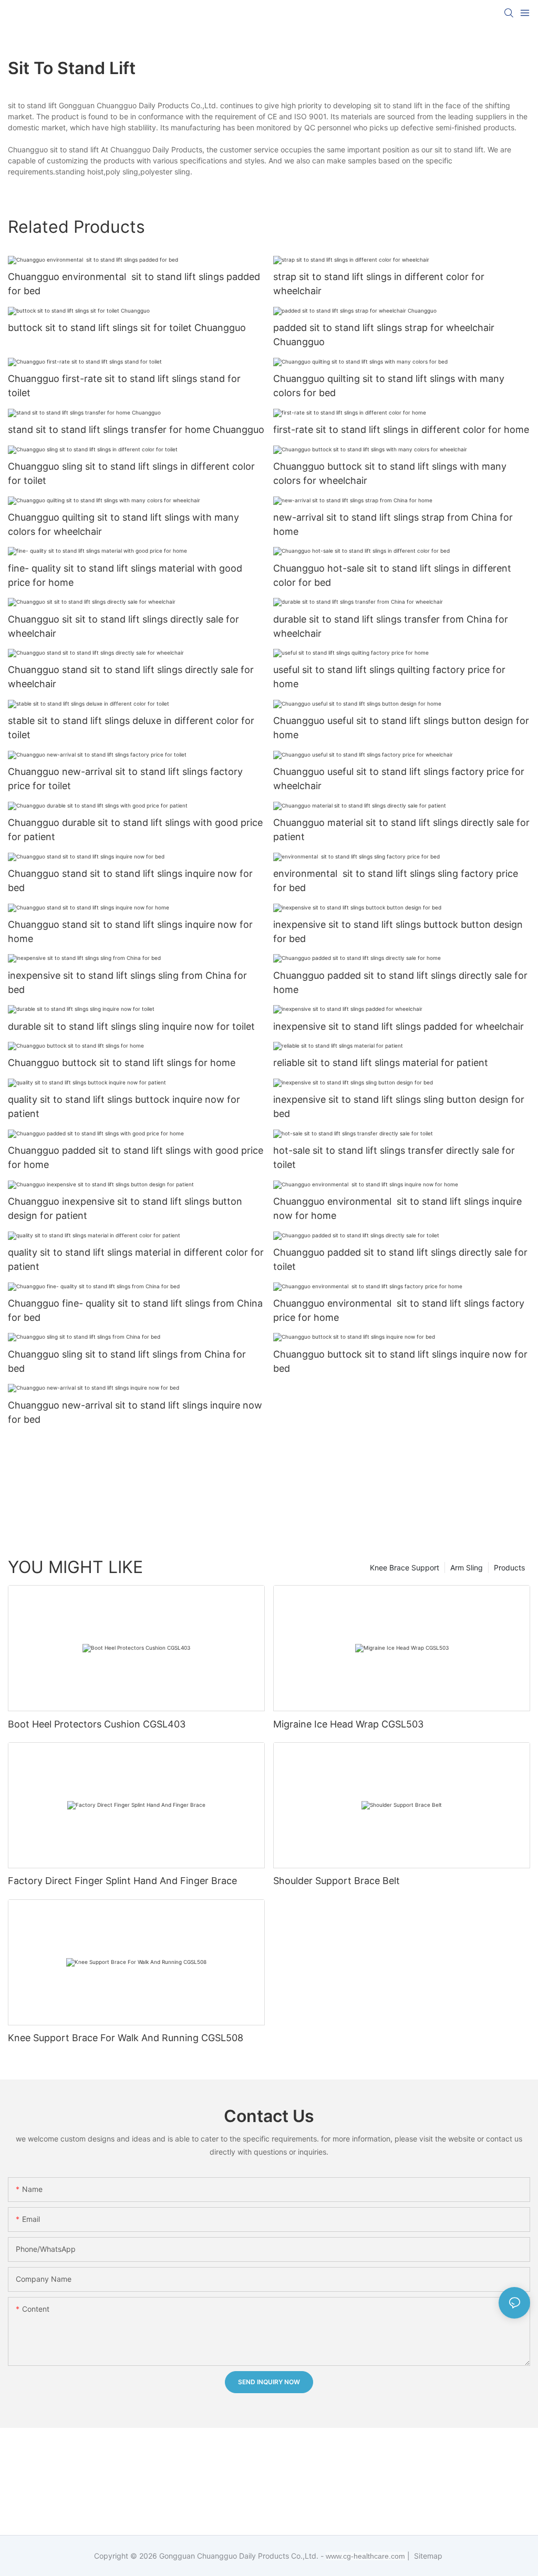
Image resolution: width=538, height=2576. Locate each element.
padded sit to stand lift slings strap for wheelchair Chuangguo (384, 335)
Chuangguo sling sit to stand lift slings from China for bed (127, 1361)
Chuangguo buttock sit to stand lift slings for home (122, 1063)
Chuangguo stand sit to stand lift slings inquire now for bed (130, 881)
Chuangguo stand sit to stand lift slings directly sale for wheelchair (131, 677)
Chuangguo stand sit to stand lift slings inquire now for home (130, 932)
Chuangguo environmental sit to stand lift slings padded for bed (134, 284)
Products (509, 1568)
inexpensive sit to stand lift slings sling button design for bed (399, 1106)
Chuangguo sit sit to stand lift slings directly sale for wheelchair (123, 626)
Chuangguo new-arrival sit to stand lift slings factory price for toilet (125, 779)
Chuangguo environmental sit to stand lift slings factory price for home (399, 1310)
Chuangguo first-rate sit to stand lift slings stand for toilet (124, 386)
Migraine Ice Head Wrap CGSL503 (348, 1724)
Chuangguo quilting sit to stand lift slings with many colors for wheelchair (123, 524)
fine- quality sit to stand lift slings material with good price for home (125, 575)
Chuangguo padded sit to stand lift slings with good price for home (136, 1157)
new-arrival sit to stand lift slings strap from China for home (393, 524)
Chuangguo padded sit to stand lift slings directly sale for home (400, 982)
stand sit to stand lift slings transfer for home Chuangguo (136, 430)
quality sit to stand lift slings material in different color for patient (136, 1259)
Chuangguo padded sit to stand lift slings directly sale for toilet (400, 1259)
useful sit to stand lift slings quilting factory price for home (389, 677)
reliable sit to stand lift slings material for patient (381, 1063)
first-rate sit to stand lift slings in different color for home (401, 430)
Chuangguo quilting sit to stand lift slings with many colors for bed (389, 386)
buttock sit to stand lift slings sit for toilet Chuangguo (127, 328)
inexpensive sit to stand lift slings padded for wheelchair (399, 1026)
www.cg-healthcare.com (366, 2556)
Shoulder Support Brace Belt (337, 1881)
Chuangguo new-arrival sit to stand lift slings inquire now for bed (135, 1412)
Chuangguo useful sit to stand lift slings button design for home (401, 728)
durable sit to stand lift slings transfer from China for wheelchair (391, 626)
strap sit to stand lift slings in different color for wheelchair (379, 284)
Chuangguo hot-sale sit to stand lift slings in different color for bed (392, 575)
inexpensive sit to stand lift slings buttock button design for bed (398, 932)
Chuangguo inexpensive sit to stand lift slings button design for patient (125, 1208)
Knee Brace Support (405, 1568)
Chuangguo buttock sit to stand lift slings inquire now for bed (400, 1361)
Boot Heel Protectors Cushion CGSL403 (97, 1724)
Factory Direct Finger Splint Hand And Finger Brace (122, 1881)
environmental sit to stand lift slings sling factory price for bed (396, 881)
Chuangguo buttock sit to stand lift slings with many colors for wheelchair (390, 473)
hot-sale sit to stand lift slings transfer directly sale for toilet (394, 1157)
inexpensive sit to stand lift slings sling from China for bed (127, 982)
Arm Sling (467, 1568)
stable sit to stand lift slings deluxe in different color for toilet (131, 728)
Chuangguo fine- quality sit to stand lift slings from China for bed (135, 1310)
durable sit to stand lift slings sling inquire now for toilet (131, 1026)
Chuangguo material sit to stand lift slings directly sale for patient (401, 830)
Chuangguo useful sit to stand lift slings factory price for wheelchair (399, 779)
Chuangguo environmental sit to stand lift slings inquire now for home (397, 1208)
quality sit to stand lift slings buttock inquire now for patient (124, 1106)
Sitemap (427, 2556)
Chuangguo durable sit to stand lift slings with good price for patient (135, 830)
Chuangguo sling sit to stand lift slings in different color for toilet (131, 473)
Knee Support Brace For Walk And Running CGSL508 (126, 2038)
